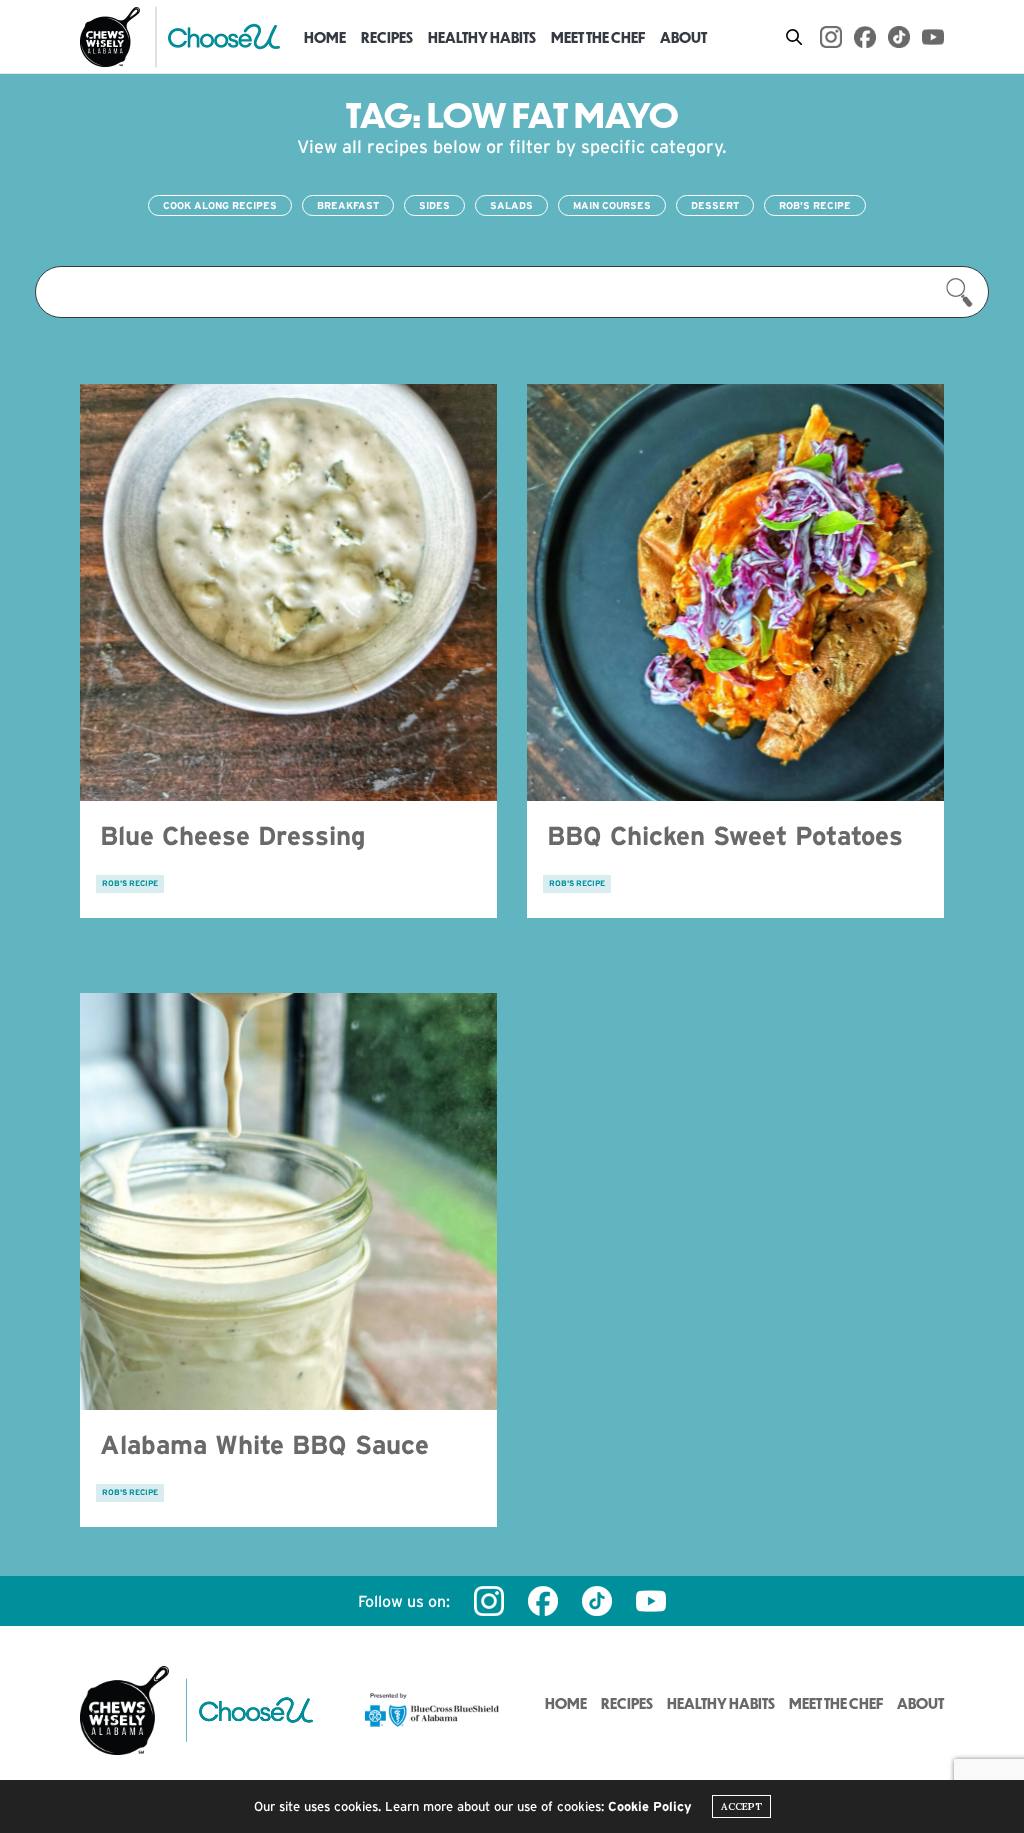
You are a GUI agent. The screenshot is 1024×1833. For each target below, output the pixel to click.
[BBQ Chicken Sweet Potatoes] (735, 592)
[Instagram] (831, 37)
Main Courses (612, 205)
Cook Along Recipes (220, 205)
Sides (434, 205)
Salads (511, 205)
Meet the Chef (598, 37)
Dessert (715, 205)
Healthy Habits (482, 37)
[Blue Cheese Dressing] (288, 592)
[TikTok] (899, 37)
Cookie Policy (650, 1806)
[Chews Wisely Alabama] (110, 37)
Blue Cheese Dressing (233, 835)
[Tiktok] (597, 1601)
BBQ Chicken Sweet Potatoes (725, 835)
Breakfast (348, 205)
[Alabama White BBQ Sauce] (288, 1201)
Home (325, 37)
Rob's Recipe (815, 205)
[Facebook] (865, 37)
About (683, 37)
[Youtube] (933, 37)
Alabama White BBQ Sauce (264, 1444)
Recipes (387, 37)
